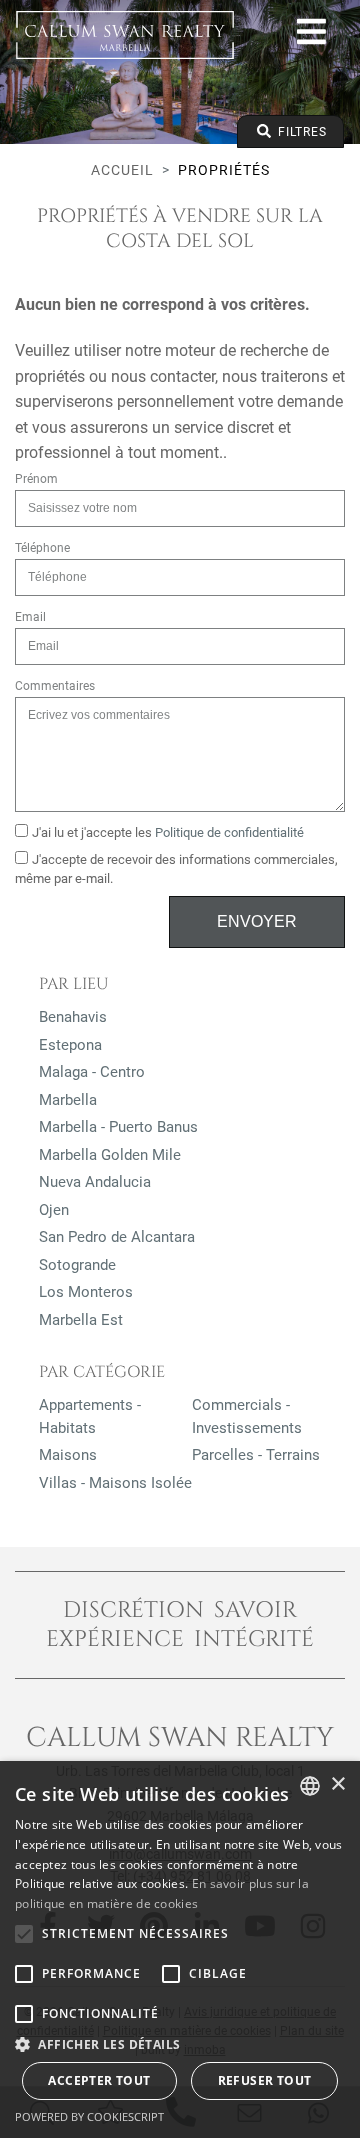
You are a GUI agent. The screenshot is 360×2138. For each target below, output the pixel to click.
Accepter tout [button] (99, 2080)
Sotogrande (77, 1265)
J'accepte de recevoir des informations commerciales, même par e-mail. (176, 869)
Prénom (36, 479)
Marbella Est (81, 1320)
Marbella (68, 1100)
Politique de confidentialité (229, 832)
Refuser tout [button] (265, 2080)
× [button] (337, 1784)
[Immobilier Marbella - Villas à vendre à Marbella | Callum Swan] (125, 35)
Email (30, 617)
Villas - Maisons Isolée (115, 1483)
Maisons (68, 1455)
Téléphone (42, 548)
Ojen (54, 1210)
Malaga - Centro (92, 1072)
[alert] (180, 1949)
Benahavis (73, 1017)
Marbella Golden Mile (110, 1155)
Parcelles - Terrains (256, 1455)
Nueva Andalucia (95, 1182)
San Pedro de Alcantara (117, 1237)
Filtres (300, 132)
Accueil (122, 170)
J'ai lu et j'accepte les (168, 832)
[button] (180, 2044)
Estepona (70, 1045)
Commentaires (55, 686)
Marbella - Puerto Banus (118, 1127)
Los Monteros (86, 1292)
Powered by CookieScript (89, 2116)
